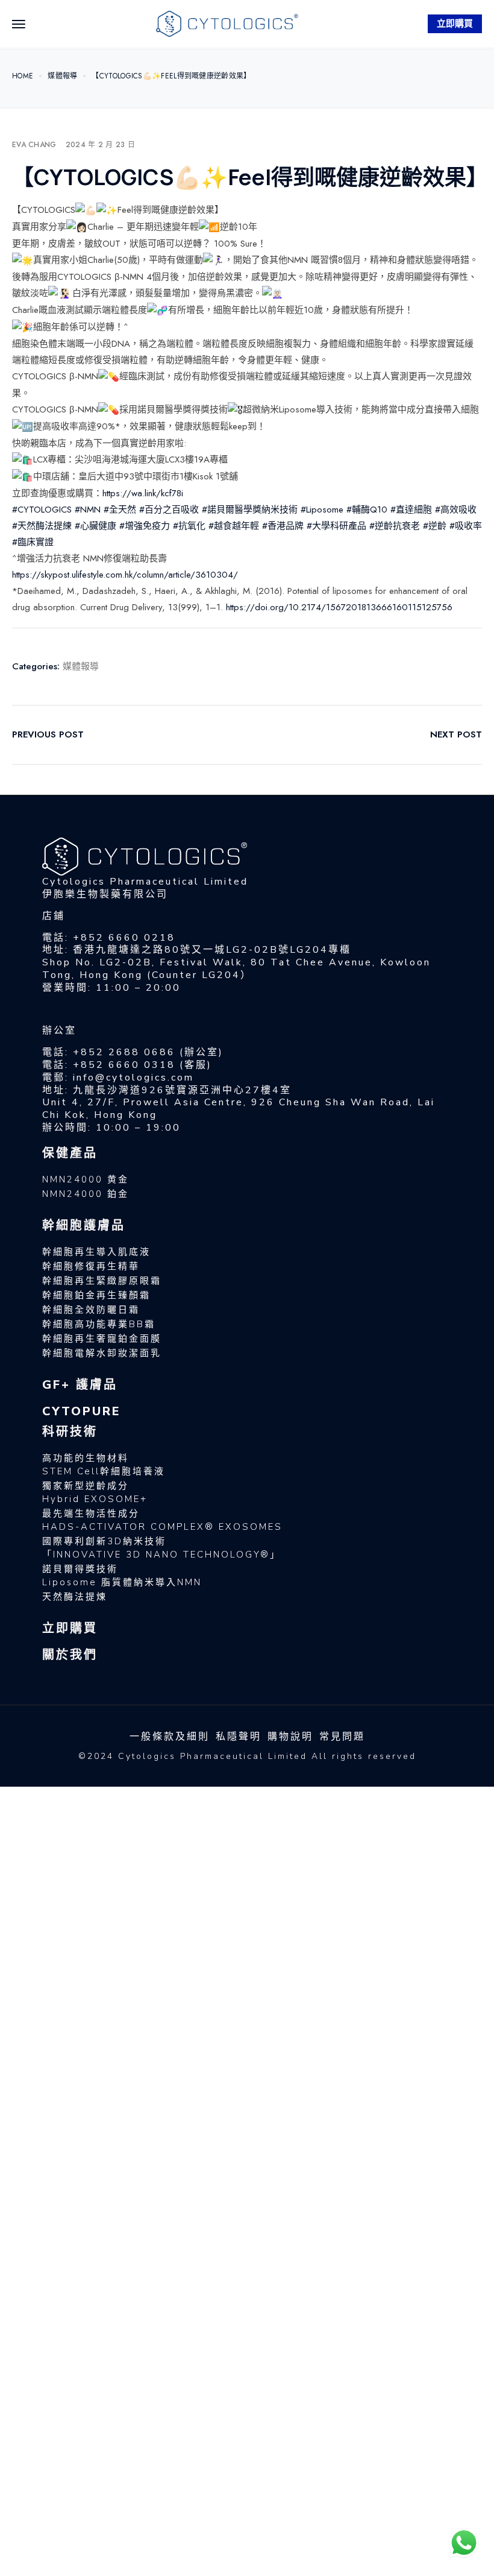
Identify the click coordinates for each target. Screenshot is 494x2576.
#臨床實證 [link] (33, 542)
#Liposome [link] (322, 510)
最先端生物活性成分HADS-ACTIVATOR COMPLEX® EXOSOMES (162, 1520)
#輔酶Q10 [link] (367, 510)
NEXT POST (456, 734)
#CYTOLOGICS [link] (42, 510)
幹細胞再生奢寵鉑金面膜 (102, 1339)
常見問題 (342, 1737)
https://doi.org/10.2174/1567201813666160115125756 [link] (339, 607)
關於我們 (70, 1655)
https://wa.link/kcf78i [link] (143, 493)
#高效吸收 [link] (456, 510)
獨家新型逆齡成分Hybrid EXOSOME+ (95, 1492)
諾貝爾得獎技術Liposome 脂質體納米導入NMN (122, 1576)
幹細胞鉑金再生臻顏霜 (96, 1295)
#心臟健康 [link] (95, 526)
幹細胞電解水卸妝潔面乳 (102, 1353)
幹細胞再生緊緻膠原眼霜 (102, 1281)
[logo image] (227, 23)
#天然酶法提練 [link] (42, 526)
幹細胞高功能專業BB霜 (99, 1324)
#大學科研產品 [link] (336, 526)
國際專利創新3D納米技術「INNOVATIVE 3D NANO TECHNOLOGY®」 (161, 1548)
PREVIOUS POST (48, 734)
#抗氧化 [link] (189, 526)
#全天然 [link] (120, 510)
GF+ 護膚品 (80, 1385)
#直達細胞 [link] (411, 510)
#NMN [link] (88, 510)
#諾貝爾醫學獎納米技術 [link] (250, 510)
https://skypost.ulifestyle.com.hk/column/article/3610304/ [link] (125, 575)
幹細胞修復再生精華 (91, 1266)
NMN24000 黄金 (86, 1179)
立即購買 (455, 24)
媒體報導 (81, 666)
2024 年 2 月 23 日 (101, 145)
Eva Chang (34, 145)
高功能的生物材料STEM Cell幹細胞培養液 (104, 1465)
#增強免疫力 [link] (145, 526)
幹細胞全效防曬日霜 (91, 1310)
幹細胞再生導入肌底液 (96, 1252)
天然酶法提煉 (75, 1597)
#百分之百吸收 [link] (169, 510)
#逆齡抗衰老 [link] (395, 526)
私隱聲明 (239, 1737)
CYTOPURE (82, 1411)
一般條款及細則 (170, 1737)
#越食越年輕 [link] (234, 526)
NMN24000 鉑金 (86, 1194)
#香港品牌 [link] (283, 526)
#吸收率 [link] (466, 526)
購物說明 (290, 1737)
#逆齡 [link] (435, 526)
